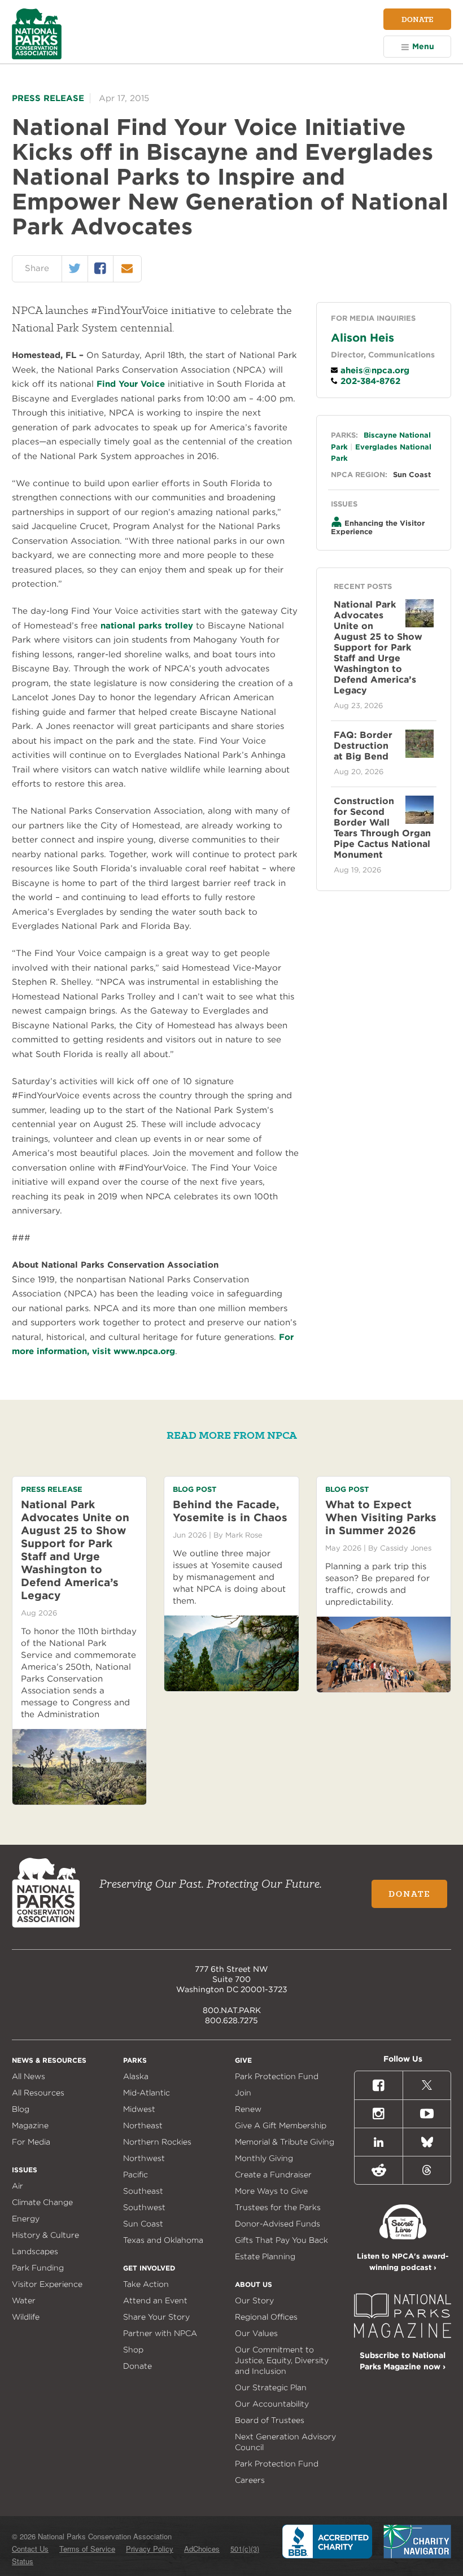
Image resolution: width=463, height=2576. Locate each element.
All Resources (38, 2093)
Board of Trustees (270, 2420)
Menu (423, 46)
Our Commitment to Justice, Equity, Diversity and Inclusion (282, 2360)
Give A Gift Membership (281, 2125)
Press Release (48, 98)
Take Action (146, 2284)
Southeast (143, 2191)
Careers (250, 2480)
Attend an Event (155, 2300)
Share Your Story (156, 2317)
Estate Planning (265, 2256)
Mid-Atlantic (147, 2093)
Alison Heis (362, 338)
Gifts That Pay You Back (281, 2240)
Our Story (254, 2300)
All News (29, 2076)
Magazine (30, 2125)
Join (243, 2093)
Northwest (144, 2158)
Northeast (143, 2125)
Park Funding (38, 2268)
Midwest (139, 2109)
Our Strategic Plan (271, 2387)
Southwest (144, 2207)
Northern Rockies (157, 2142)
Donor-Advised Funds (278, 2224)
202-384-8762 (369, 381)
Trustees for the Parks (278, 2207)
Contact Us (30, 2549)
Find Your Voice (131, 384)
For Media (31, 2142)
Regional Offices (266, 2317)
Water (24, 2300)
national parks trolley (147, 626)
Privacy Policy (150, 2549)
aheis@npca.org (374, 370)
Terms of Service (87, 2549)
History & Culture (45, 2235)
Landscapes (35, 2251)
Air (18, 2186)
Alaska (136, 2076)
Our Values (256, 2333)
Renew (248, 2109)
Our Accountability (272, 2404)
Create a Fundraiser (273, 2175)
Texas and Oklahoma (163, 2240)
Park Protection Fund (277, 2076)
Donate (417, 19)
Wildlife (26, 2317)
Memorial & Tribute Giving (285, 2142)
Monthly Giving (264, 2158)
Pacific (136, 2175)
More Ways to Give (271, 2191)
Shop (133, 2350)
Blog (21, 2109)
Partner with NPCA (160, 2333)
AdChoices (202, 2549)
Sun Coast (412, 475)
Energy (26, 2219)
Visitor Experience (47, 2284)
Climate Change (42, 2202)
